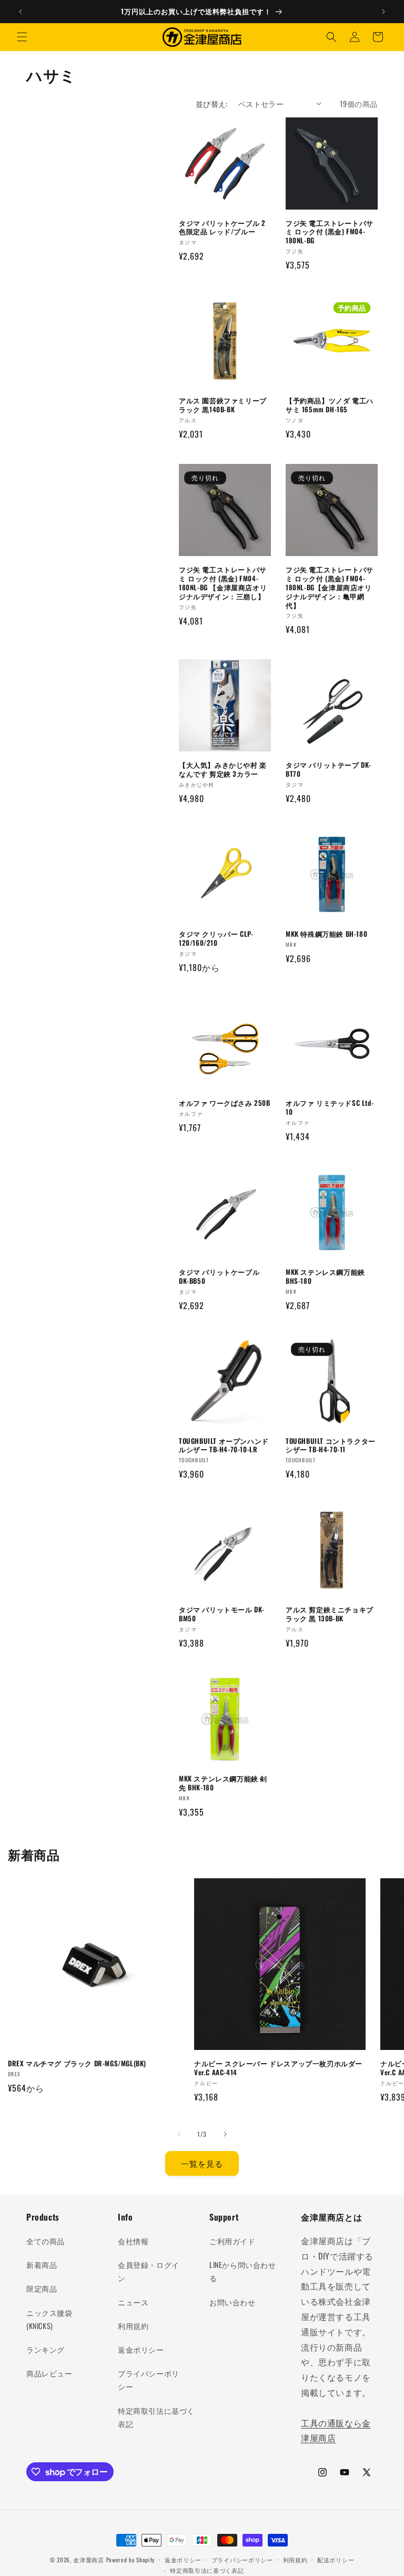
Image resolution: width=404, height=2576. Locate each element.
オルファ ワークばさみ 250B (225, 1103)
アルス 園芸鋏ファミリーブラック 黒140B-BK (223, 405)
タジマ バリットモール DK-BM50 (222, 1614)
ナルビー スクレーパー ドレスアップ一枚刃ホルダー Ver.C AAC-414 (278, 2068)
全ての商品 (46, 2241)
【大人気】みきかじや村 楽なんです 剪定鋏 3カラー (223, 769)
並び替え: (212, 103)
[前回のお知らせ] (21, 12)
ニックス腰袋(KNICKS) (49, 2319)
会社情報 (133, 2241)
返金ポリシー (141, 2349)
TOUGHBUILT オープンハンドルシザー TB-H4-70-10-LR (224, 1445)
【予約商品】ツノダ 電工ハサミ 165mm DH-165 (330, 405)
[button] (22, 37)
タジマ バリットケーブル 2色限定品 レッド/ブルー (222, 227)
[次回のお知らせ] (383, 12)
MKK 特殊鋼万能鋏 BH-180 (326, 934)
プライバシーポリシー (149, 2380)
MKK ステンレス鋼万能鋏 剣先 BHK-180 (223, 1783)
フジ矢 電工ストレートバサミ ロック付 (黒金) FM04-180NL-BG (330, 232)
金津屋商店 (89, 2560)
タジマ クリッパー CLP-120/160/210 (216, 938)
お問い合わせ (233, 2302)
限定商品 (42, 2288)
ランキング (46, 2349)
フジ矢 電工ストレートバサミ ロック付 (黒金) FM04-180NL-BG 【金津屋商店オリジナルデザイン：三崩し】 (223, 583)
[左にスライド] (179, 2134)
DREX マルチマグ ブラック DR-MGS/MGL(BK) (77, 2063)
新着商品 (42, 2265)
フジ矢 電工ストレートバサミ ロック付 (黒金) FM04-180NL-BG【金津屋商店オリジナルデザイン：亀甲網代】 (330, 587)
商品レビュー (49, 2373)
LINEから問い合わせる (243, 2271)
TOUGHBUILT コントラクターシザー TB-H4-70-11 (331, 1445)
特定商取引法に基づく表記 (156, 2417)
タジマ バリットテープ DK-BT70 (329, 769)
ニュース (133, 2302)
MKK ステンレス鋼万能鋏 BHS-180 (325, 1276)
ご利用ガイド (233, 2241)
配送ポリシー (336, 2560)
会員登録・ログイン (149, 2271)
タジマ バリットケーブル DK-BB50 (219, 1276)
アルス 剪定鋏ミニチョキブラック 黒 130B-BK (330, 1614)
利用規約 (133, 2326)
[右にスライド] (225, 2134)
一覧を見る (202, 2163)
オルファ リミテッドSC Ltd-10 (330, 1107)
